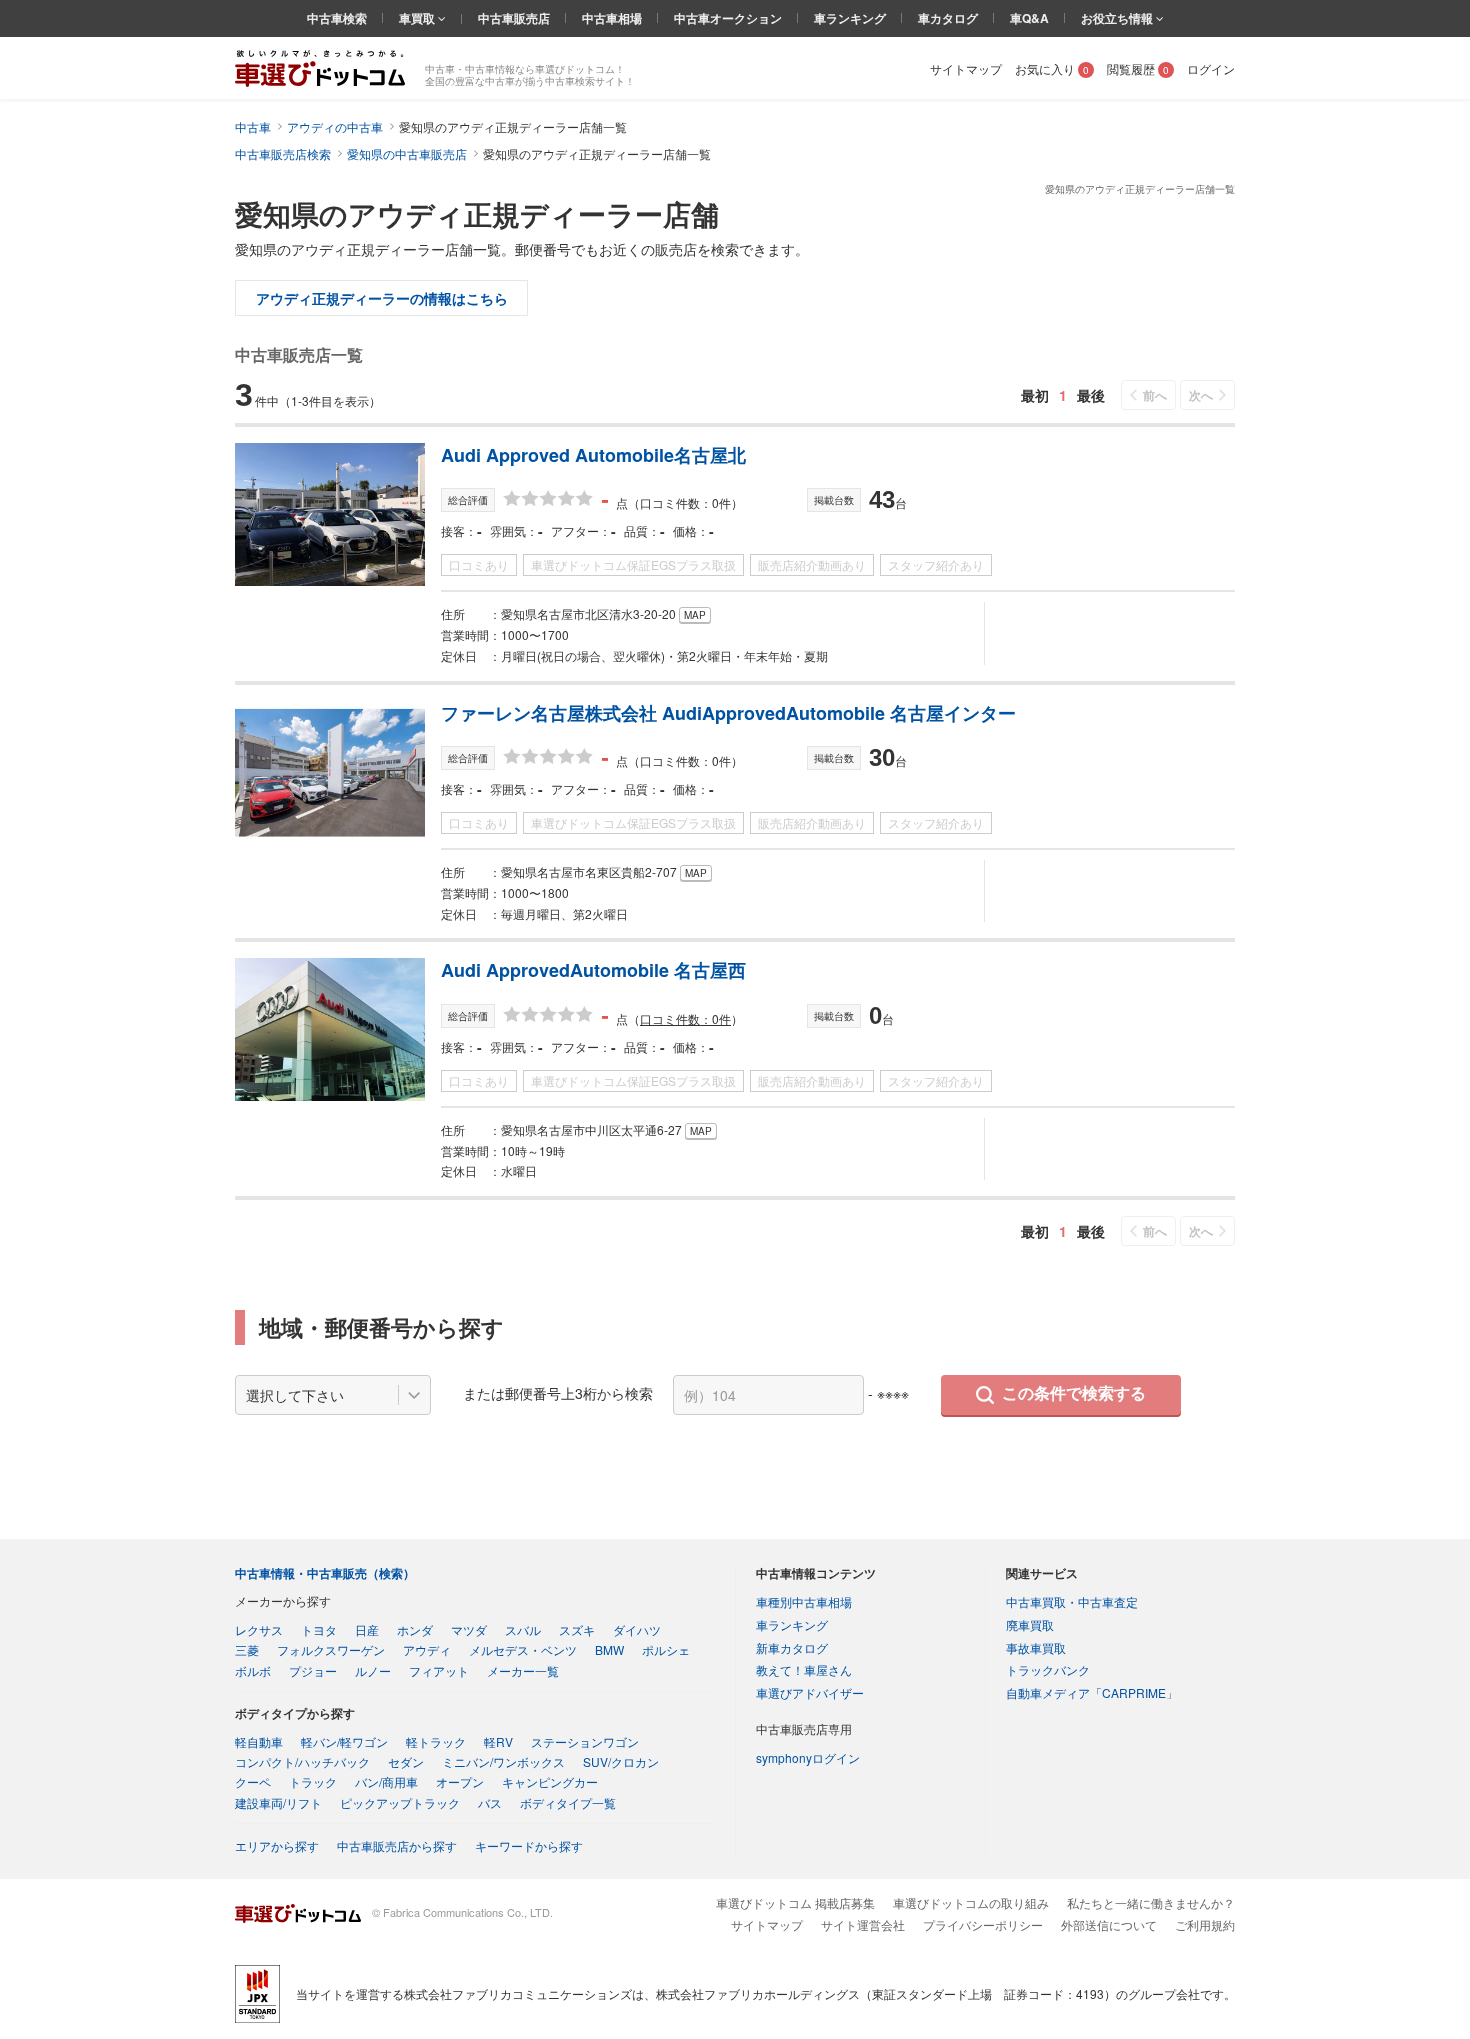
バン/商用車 (386, 1781)
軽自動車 (259, 1741)
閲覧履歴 (1138, 68)
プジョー (313, 1670)
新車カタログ (792, 1647)
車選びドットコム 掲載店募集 (795, 1902)
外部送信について (1109, 1924)
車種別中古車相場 (804, 1601)
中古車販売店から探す (397, 1845)
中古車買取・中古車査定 (1072, 1601)
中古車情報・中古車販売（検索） (325, 1573)
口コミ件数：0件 (685, 1018)
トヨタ (319, 1629)
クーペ (253, 1781)
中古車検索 (337, 18)
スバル (523, 1629)
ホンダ (415, 1629)
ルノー (373, 1670)
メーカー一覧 (523, 1670)
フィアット (439, 1670)
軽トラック (436, 1741)
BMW (609, 1649)
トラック (313, 1781)
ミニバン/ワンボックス (503, 1761)
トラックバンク (1048, 1669)
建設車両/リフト (278, 1802)
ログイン (1211, 68)
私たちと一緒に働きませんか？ (1151, 1902)
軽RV (498, 1741)
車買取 (418, 18)
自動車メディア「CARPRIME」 (1092, 1692)
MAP (695, 615)
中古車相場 (612, 18)
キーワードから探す (529, 1845)
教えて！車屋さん (804, 1669)
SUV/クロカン (621, 1761)
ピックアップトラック (400, 1802)
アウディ (427, 1649)
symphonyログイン (808, 1757)
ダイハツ (637, 1629)
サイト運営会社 (863, 1924)
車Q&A (1029, 18)
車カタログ (948, 18)
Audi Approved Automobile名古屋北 (593, 455)
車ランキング (850, 18)
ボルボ (253, 1670)
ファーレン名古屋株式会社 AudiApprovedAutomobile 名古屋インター (728, 713)
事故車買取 (1036, 1647)
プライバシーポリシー (983, 1924)
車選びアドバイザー (810, 1692)
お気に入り (1052, 68)
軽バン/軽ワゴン (344, 1741)
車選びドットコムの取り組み (971, 1902)
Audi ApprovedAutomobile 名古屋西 (593, 970)
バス (490, 1802)
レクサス (259, 1629)
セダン (406, 1761)
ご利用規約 (1205, 1924)
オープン (460, 1781)
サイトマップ (966, 68)
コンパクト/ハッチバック (302, 1761)
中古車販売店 (514, 18)
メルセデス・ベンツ (523, 1649)
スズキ (577, 1629)
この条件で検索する (1074, 1393)
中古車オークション (728, 18)
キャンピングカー (550, 1781)
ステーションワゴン (585, 1741)
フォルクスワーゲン (331, 1649)
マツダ (469, 1629)
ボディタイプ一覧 (568, 1802)
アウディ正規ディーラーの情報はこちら (382, 298)
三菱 (247, 1649)
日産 (367, 1629)
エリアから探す (277, 1845)
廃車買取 (1030, 1624)
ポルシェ (666, 1649)
